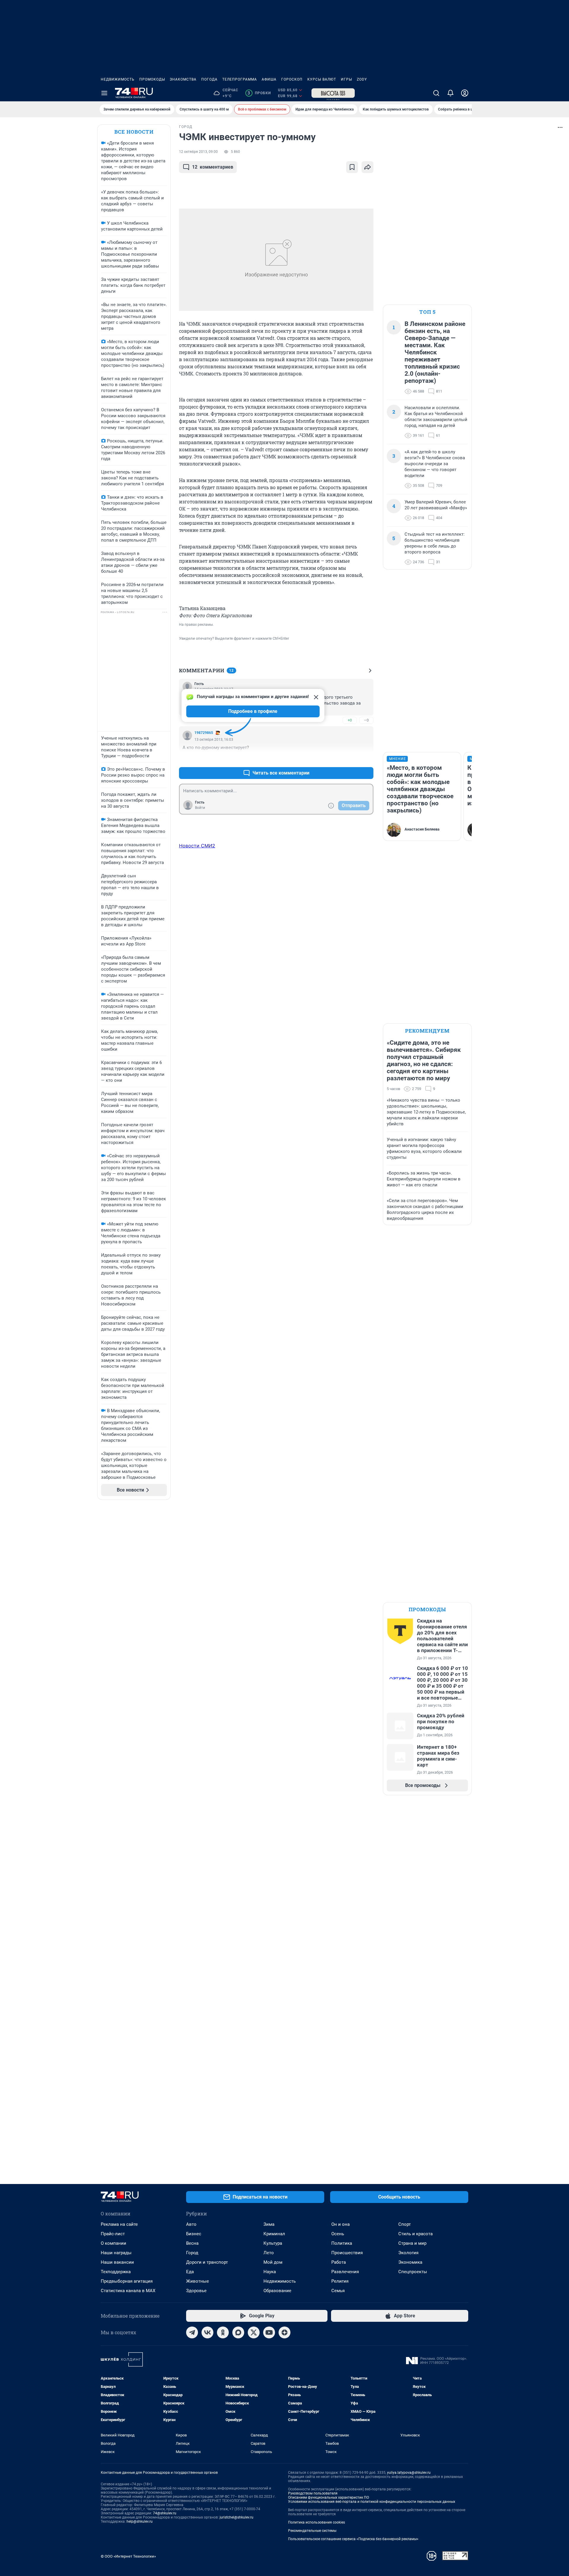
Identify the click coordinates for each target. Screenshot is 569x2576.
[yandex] (284, 2332)
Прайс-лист (113, 2234)
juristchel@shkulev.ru (236, 2517)
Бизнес (194, 2234)
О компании (114, 2243)
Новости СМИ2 (197, 846)
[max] (238, 2332)
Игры (346, 79)
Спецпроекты (413, 2272)
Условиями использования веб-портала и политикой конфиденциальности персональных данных (372, 2502)
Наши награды (116, 2253)
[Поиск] (436, 93)
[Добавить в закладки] (352, 167)
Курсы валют (322, 79)
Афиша (269, 79)
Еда (190, 2272)
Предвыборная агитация (127, 2281)
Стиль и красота (415, 2234)
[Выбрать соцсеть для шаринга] (367, 167)
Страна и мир (412, 2243)
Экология (408, 2253)
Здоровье (196, 2291)
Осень (338, 2234)
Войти (200, 808)
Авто (191, 2224)
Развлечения (345, 2272)
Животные (198, 2281)
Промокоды (152, 79)
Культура (273, 2243)
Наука (270, 2272)
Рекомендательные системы (312, 2531)
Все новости (134, 132)
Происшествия (347, 2253)
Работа (339, 2262)
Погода (209, 79)
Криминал (274, 2234)
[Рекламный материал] (333, 93)
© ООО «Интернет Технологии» (128, 2556)
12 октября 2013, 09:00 (198, 152)
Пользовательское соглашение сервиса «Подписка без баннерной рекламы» (353, 2539)
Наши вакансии (117, 2262)
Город (192, 2253)
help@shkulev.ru (140, 2521)
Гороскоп (292, 79)
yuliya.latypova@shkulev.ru (409, 2473)
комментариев (213, 167)
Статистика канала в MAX (128, 2291)
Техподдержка (116, 2272)
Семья (338, 2291)
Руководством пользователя (313, 2493)
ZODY (362, 79)
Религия (340, 2281)
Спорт (405, 2224)
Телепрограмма (240, 79)
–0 (366, 720)
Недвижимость (118, 79)
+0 (350, 720)
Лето (269, 2253)
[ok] (223, 2332)
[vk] (207, 2332)
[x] (254, 2332)
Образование (277, 2291)
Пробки (259, 93)
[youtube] (269, 2332)
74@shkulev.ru (165, 2513)
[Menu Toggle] (104, 93)
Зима (269, 2224)
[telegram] (192, 2332)
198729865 (204, 733)
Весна (192, 2243)
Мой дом (273, 2262)
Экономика (410, 2262)
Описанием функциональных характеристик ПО (329, 2497)
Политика (342, 2243)
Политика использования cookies (317, 2522)
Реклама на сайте (119, 2224)
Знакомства (183, 79)
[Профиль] (465, 93)
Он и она (341, 2224)
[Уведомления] (450, 93)
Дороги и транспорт (207, 2262)
